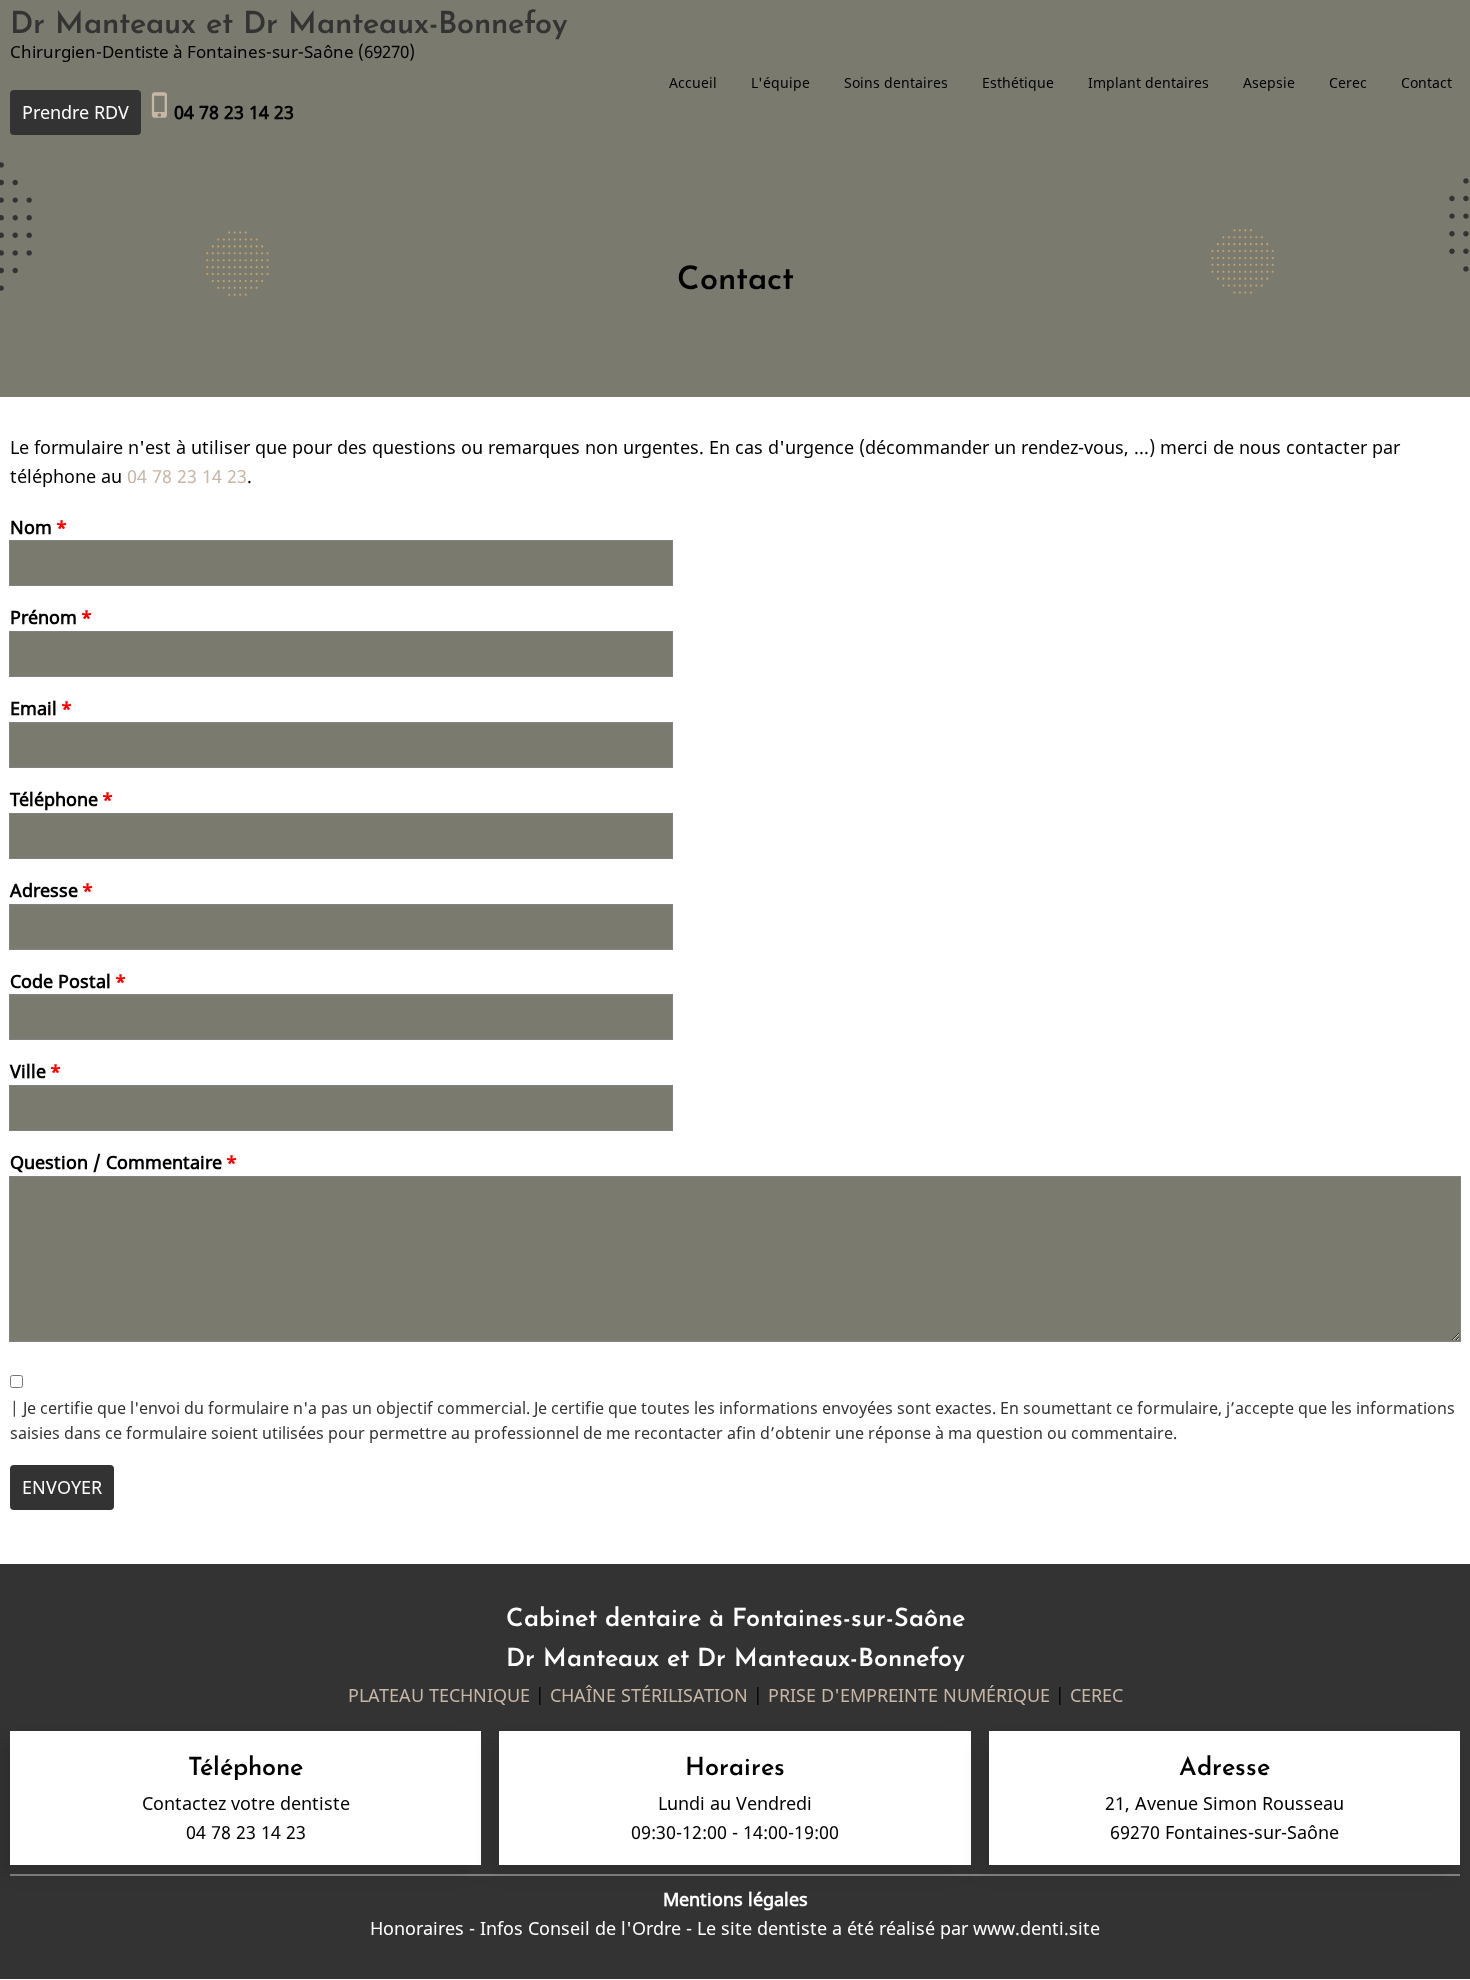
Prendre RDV (75, 112)
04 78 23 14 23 (187, 476)
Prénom (43, 617)
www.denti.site (1036, 1928)
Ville (28, 1071)
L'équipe (780, 82)
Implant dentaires (1148, 82)
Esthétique (1018, 82)
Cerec (1348, 82)
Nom (31, 527)
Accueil (693, 82)
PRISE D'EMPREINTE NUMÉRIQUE (909, 1695)
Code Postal (60, 981)
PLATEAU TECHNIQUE (439, 1695)
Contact (1426, 82)
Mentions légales (735, 1899)
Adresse (44, 890)
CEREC (1096, 1695)
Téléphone (54, 799)
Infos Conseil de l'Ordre (580, 1928)
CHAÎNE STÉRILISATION (649, 1695)
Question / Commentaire (116, 1162)
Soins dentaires (896, 82)
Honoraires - (425, 1928)
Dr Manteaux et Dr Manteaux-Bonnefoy (289, 25)
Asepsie (1269, 82)
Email (33, 708)
